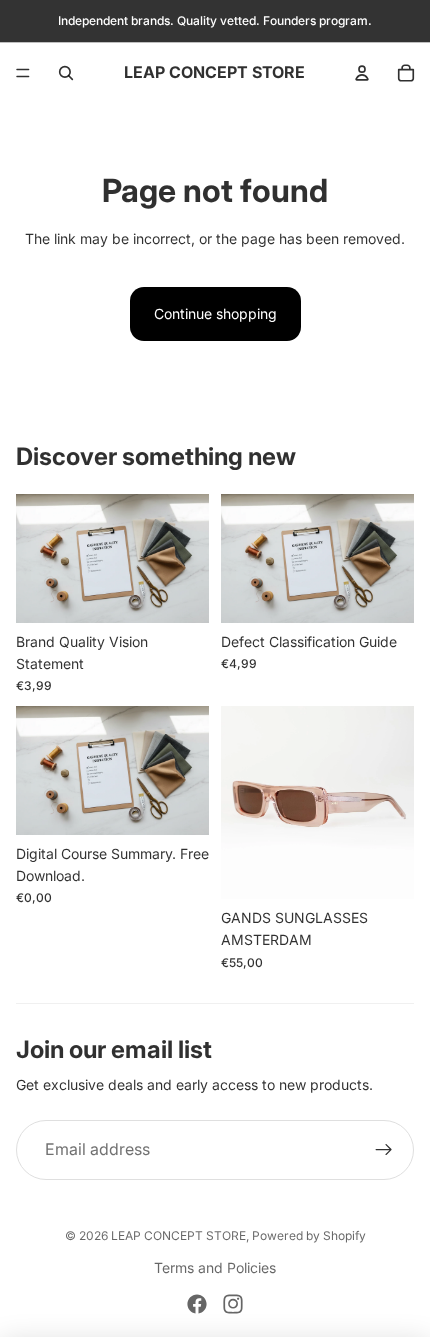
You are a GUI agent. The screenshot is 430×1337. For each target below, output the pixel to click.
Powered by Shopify (309, 1235)
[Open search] (66, 73)
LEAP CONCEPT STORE (178, 1235)
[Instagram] (233, 1304)
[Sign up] (384, 1150)
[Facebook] (197, 1304)
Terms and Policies (215, 1267)
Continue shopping (215, 313)
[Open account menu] (362, 73)
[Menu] (23, 73)
